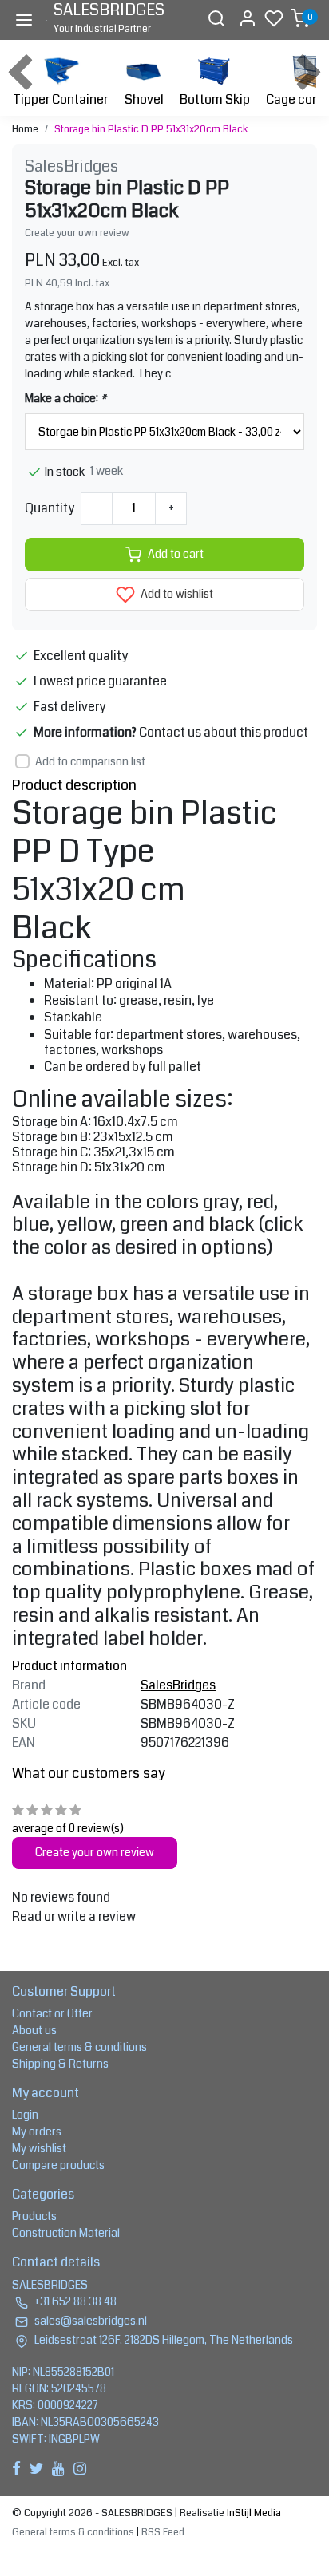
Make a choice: (65, 398)
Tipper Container (60, 99)
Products (34, 2216)
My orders (37, 2132)
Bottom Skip (215, 99)
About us (34, 2030)
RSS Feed (163, 2532)
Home (25, 129)
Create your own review (77, 233)
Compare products (58, 2165)
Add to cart (176, 554)
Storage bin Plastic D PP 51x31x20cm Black (151, 129)
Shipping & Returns (60, 2064)
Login (25, 2115)
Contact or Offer (52, 2013)
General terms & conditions (79, 2047)
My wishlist (39, 2148)
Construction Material (66, 2233)
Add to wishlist (176, 594)
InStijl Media (253, 2513)
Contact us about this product (224, 732)
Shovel (144, 99)
